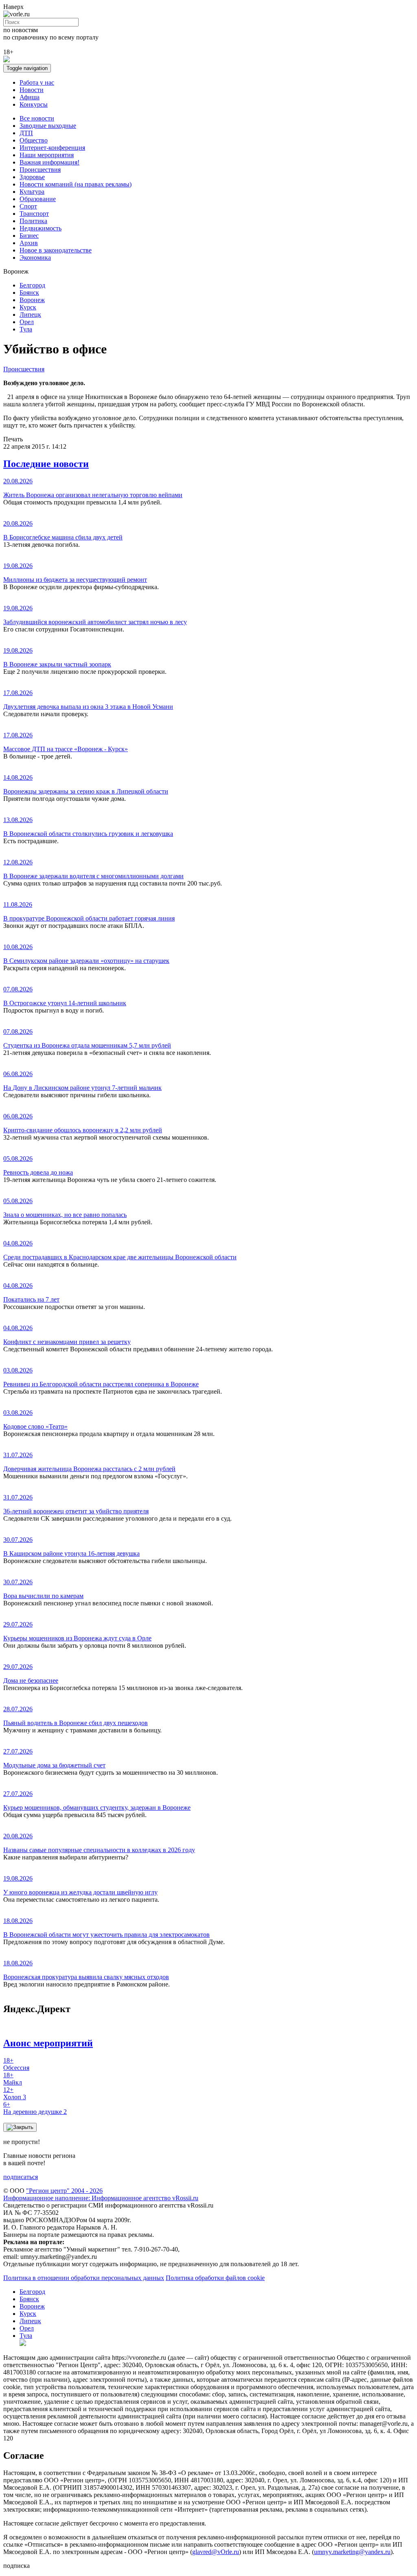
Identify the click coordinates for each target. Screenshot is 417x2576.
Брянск (29, 293)
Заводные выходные (48, 126)
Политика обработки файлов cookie (215, 2278)
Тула (26, 329)
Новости (32, 90)
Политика (33, 221)
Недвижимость (41, 228)
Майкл (13, 2079)
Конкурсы (34, 104)
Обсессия (16, 2064)
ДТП (26, 133)
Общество (34, 140)
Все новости (37, 118)
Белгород (32, 285)
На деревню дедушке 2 (35, 2108)
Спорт (28, 206)
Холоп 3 (15, 2093)
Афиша (30, 97)
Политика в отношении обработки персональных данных (84, 2278)
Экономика (35, 258)
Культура (32, 192)
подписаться (21, 2177)
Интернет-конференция (52, 148)
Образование (38, 199)
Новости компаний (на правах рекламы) (76, 184)
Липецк (30, 315)
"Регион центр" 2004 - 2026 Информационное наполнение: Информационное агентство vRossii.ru (101, 2194)
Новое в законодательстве (56, 250)
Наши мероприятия (47, 155)
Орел (27, 322)
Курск (28, 307)
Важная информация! (49, 162)
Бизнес (29, 236)
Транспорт (34, 214)
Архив (29, 243)
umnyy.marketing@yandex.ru (352, 2552)
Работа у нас (37, 82)
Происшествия (40, 170)
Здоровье (32, 177)
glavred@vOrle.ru (216, 2552)
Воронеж (32, 300)
